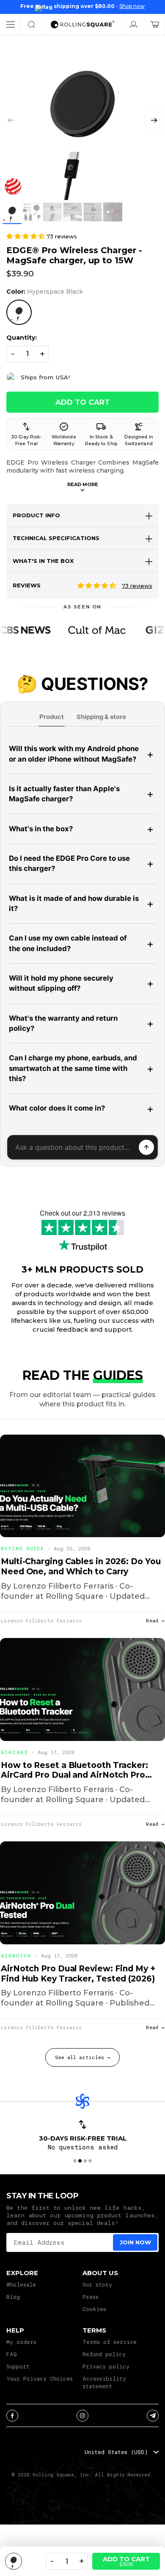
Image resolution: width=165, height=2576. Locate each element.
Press (91, 2297)
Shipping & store (101, 717)
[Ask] (146, 1147)
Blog (13, 2297)
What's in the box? (41, 829)
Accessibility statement (104, 2382)
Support (18, 2366)
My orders (21, 2342)
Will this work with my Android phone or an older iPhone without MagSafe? (74, 754)
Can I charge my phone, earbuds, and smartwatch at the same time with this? (73, 1068)
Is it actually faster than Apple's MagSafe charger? (64, 794)
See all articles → (82, 2057)
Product (52, 717)
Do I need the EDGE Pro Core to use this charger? (69, 863)
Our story (97, 2284)
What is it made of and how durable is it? (74, 903)
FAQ (12, 2354)
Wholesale (21, 2284)
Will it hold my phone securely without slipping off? (61, 983)
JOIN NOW (135, 2242)
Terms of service (110, 2342)
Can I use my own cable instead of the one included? (68, 943)
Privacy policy (106, 2366)
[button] (154, 120)
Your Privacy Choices (40, 2379)
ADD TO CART (82, 402)
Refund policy (104, 2354)
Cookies (94, 2309)
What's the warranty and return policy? (63, 1023)
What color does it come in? (57, 1108)
